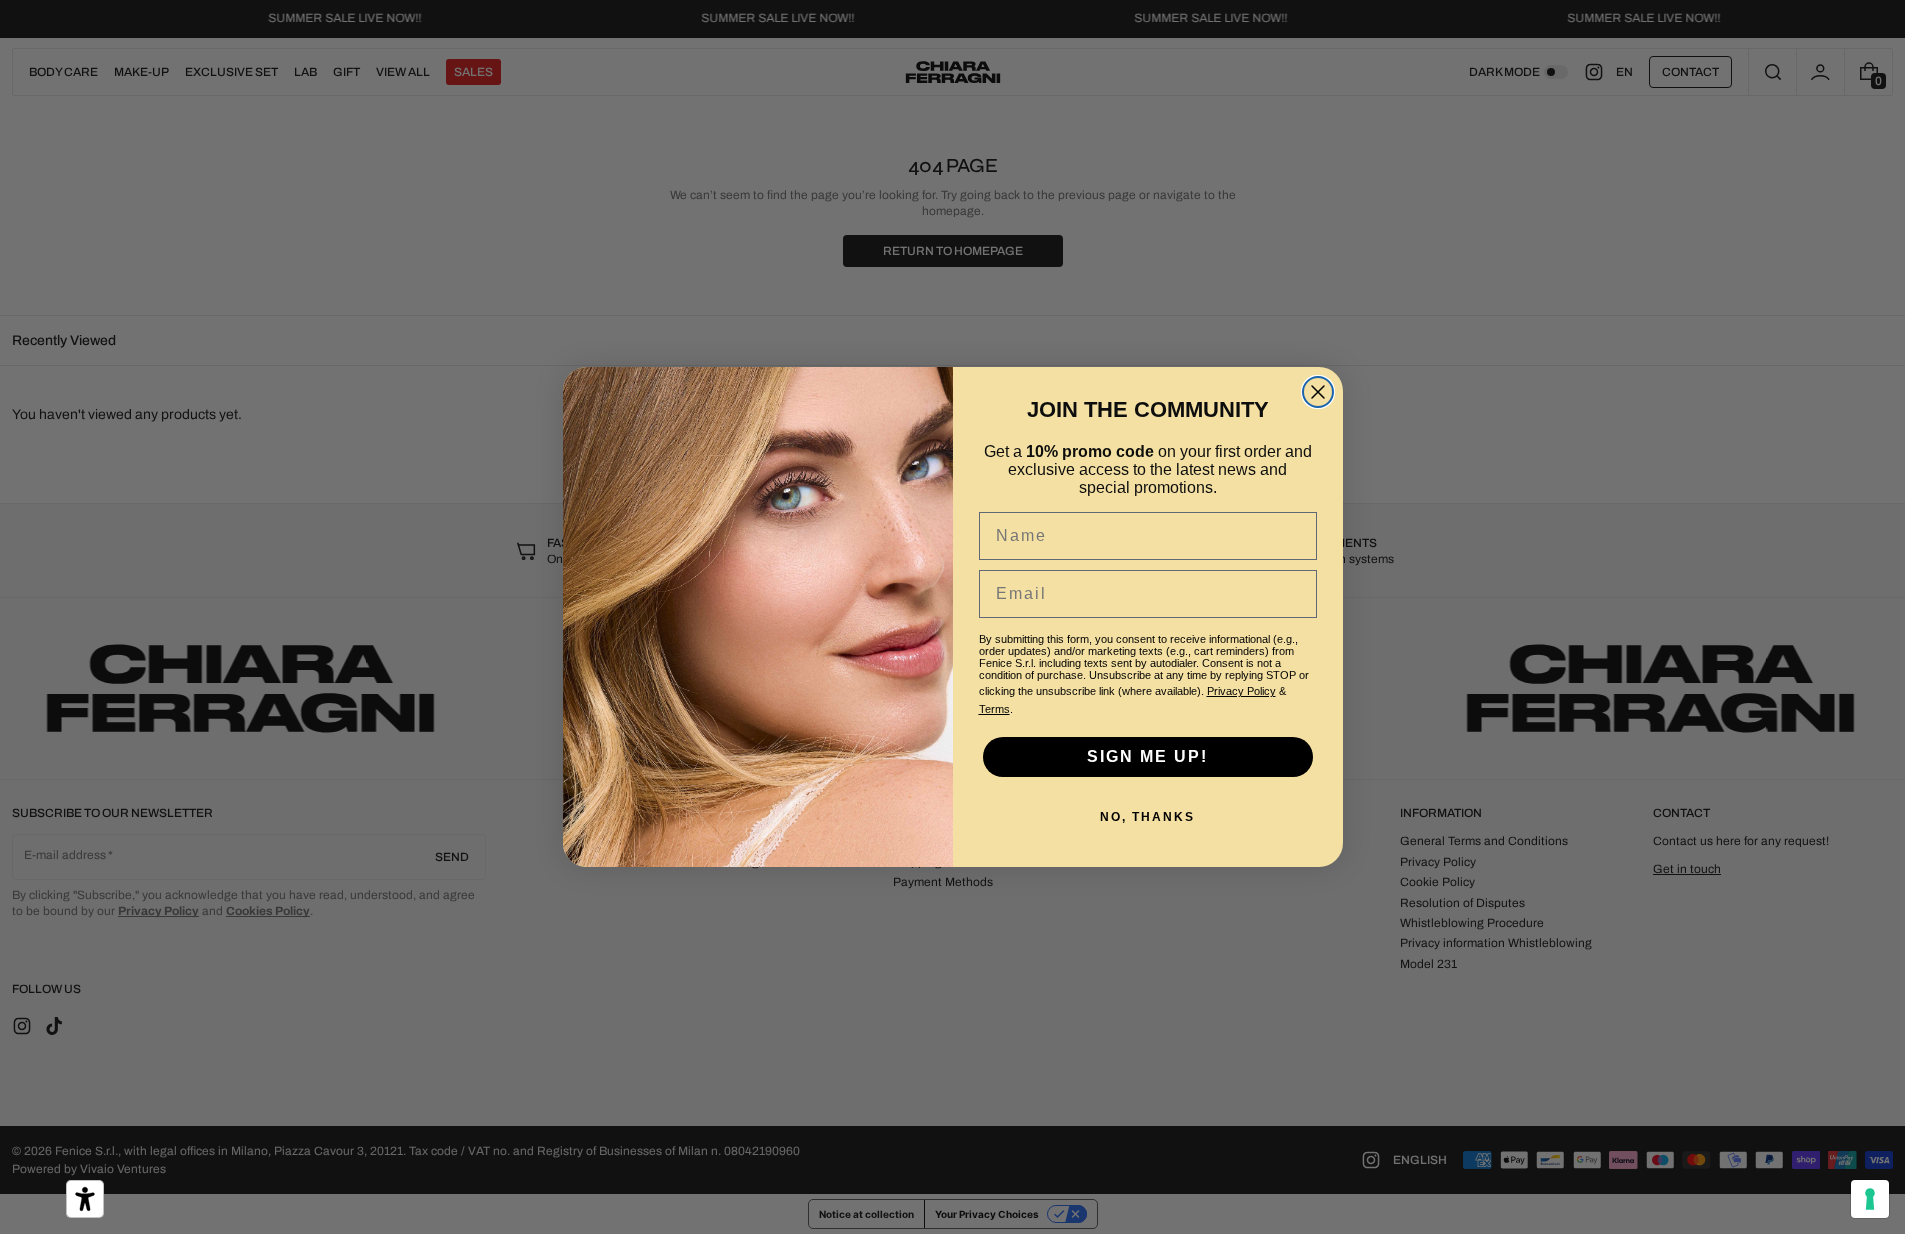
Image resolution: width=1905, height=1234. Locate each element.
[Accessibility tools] (85, 1199)
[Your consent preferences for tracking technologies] (1870, 1199)
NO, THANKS (1147, 817)
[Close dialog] (1318, 392)
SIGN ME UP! (1147, 756)
